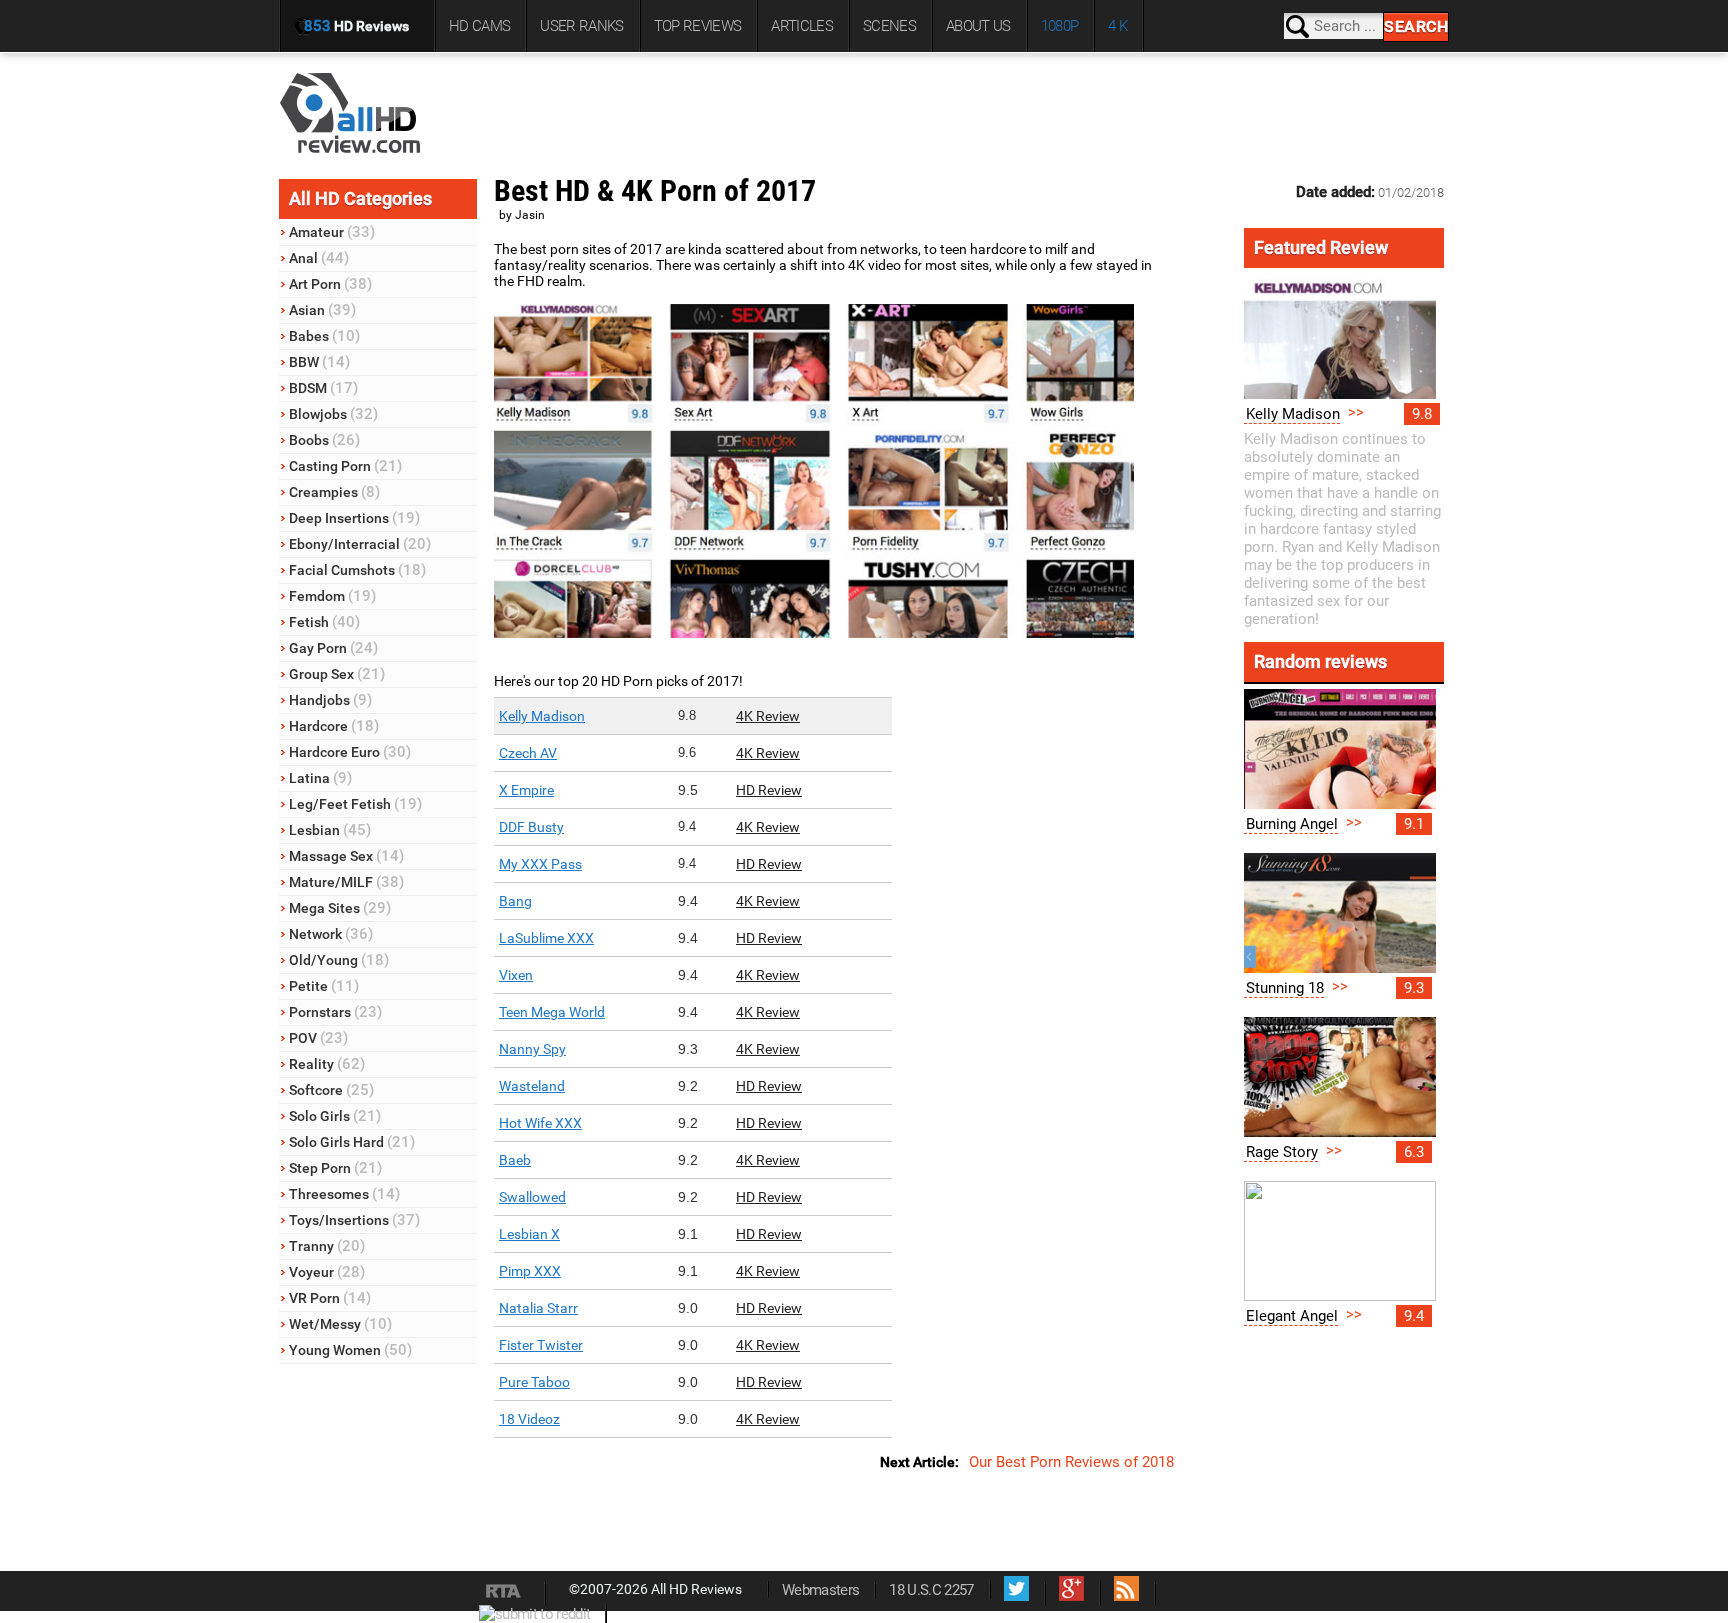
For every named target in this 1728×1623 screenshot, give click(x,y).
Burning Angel (1292, 824)
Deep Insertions (354, 518)
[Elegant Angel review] (1340, 1296)
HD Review (769, 790)
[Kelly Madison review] (1340, 394)
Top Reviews (698, 26)
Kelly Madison (542, 716)
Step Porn (335, 1168)
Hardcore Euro (350, 752)
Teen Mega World (552, 1012)
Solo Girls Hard (352, 1142)
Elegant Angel (1292, 1316)
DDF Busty (531, 827)
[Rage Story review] (1340, 1132)
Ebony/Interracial (360, 544)
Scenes (889, 26)
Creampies (334, 492)
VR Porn (330, 1298)
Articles (802, 26)
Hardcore (334, 726)
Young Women (350, 1350)
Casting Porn (345, 466)
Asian (322, 310)
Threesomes (344, 1194)
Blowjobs (333, 414)
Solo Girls (335, 1116)
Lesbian (330, 830)
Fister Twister (541, 1345)
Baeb (515, 1160)
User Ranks (581, 26)
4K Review (768, 716)
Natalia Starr (538, 1308)
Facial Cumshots (357, 570)
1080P (1060, 26)
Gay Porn (333, 648)
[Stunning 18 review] (1340, 968)
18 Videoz (529, 1419)
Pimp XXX (530, 1271)
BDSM (323, 388)
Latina (320, 778)
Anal (319, 258)
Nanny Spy (532, 1049)
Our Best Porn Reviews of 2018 (1071, 1462)
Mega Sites (340, 908)
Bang (515, 901)
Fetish (324, 622)
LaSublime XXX (546, 938)
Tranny (327, 1246)
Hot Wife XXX (540, 1123)
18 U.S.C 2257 (931, 1590)
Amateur (332, 232)
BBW (319, 362)
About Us (978, 26)
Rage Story (1282, 1152)
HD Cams (479, 26)
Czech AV (528, 753)
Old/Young (339, 960)
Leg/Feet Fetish (355, 804)
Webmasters (820, 1590)
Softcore (331, 1090)
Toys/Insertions (354, 1220)
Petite (324, 986)
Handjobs (330, 700)
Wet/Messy (340, 1324)
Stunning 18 (1285, 988)
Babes (324, 336)
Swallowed (532, 1197)
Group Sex (337, 674)
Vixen (516, 975)
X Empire (526, 790)
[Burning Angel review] (1340, 804)
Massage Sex (346, 856)
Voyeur (327, 1272)
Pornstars (335, 1012)
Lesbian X (529, 1234)
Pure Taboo (534, 1382)
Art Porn (330, 284)
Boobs (324, 440)
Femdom (332, 596)
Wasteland (532, 1086)
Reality (327, 1064)
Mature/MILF (346, 882)
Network (331, 934)
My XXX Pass (540, 864)
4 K (1117, 26)
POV (318, 1038)
